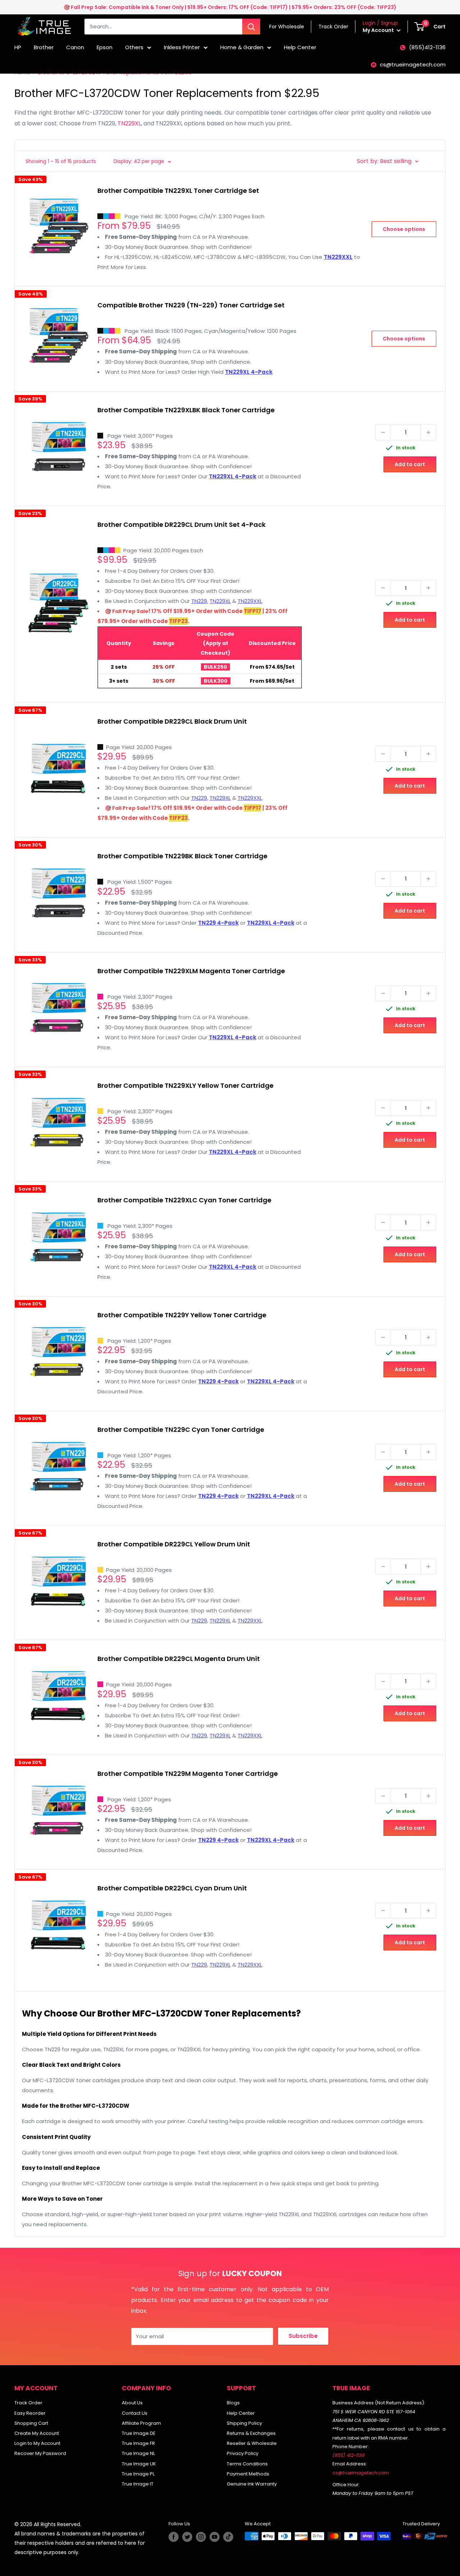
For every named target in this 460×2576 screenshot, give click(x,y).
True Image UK (139, 2464)
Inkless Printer (182, 47)
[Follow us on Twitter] (187, 2537)
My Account (379, 30)
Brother (44, 47)
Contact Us (135, 2413)
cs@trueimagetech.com (413, 64)
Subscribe (303, 2336)
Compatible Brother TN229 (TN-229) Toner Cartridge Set (191, 305)
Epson (105, 47)
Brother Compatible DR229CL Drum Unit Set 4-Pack (181, 525)
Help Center (300, 47)
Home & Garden (242, 47)
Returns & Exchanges (251, 2433)
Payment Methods (248, 2474)
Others (134, 47)
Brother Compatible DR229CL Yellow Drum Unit (174, 1544)
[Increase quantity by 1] (428, 432)
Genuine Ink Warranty (252, 2484)
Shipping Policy (244, 2423)
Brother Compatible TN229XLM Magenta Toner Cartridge (191, 971)
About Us (132, 2403)
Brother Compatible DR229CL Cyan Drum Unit (172, 1888)
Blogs (233, 2403)
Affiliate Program (141, 2423)
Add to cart (410, 464)
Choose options (404, 229)
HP (18, 47)
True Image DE (139, 2433)
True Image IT (138, 2484)
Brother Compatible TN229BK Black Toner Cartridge (182, 856)
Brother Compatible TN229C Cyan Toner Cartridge (181, 1429)
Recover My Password (40, 2453)
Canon (75, 47)
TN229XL (129, 123)
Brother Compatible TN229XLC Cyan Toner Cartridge (184, 1200)
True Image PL (138, 2474)
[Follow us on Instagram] (201, 2537)
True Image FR (138, 2443)
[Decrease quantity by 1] (383, 432)
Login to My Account (37, 2443)
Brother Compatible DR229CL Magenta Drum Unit (179, 1659)
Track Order (28, 2403)
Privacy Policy (243, 2453)
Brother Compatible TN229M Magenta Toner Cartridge (188, 1774)
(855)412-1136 (427, 47)
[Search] (251, 27)
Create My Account (37, 2433)
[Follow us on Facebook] (174, 2537)
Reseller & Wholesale (252, 2443)
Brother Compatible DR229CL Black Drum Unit (172, 721)
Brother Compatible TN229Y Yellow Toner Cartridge (182, 1315)
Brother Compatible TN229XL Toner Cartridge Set (178, 191)
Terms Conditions (247, 2464)
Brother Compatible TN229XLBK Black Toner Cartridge (186, 410)
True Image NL (138, 2453)
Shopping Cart (31, 2423)
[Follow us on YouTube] (215, 2537)
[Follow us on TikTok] (228, 2537)
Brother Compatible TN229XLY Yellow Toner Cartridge (185, 1085)
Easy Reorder (30, 2413)
